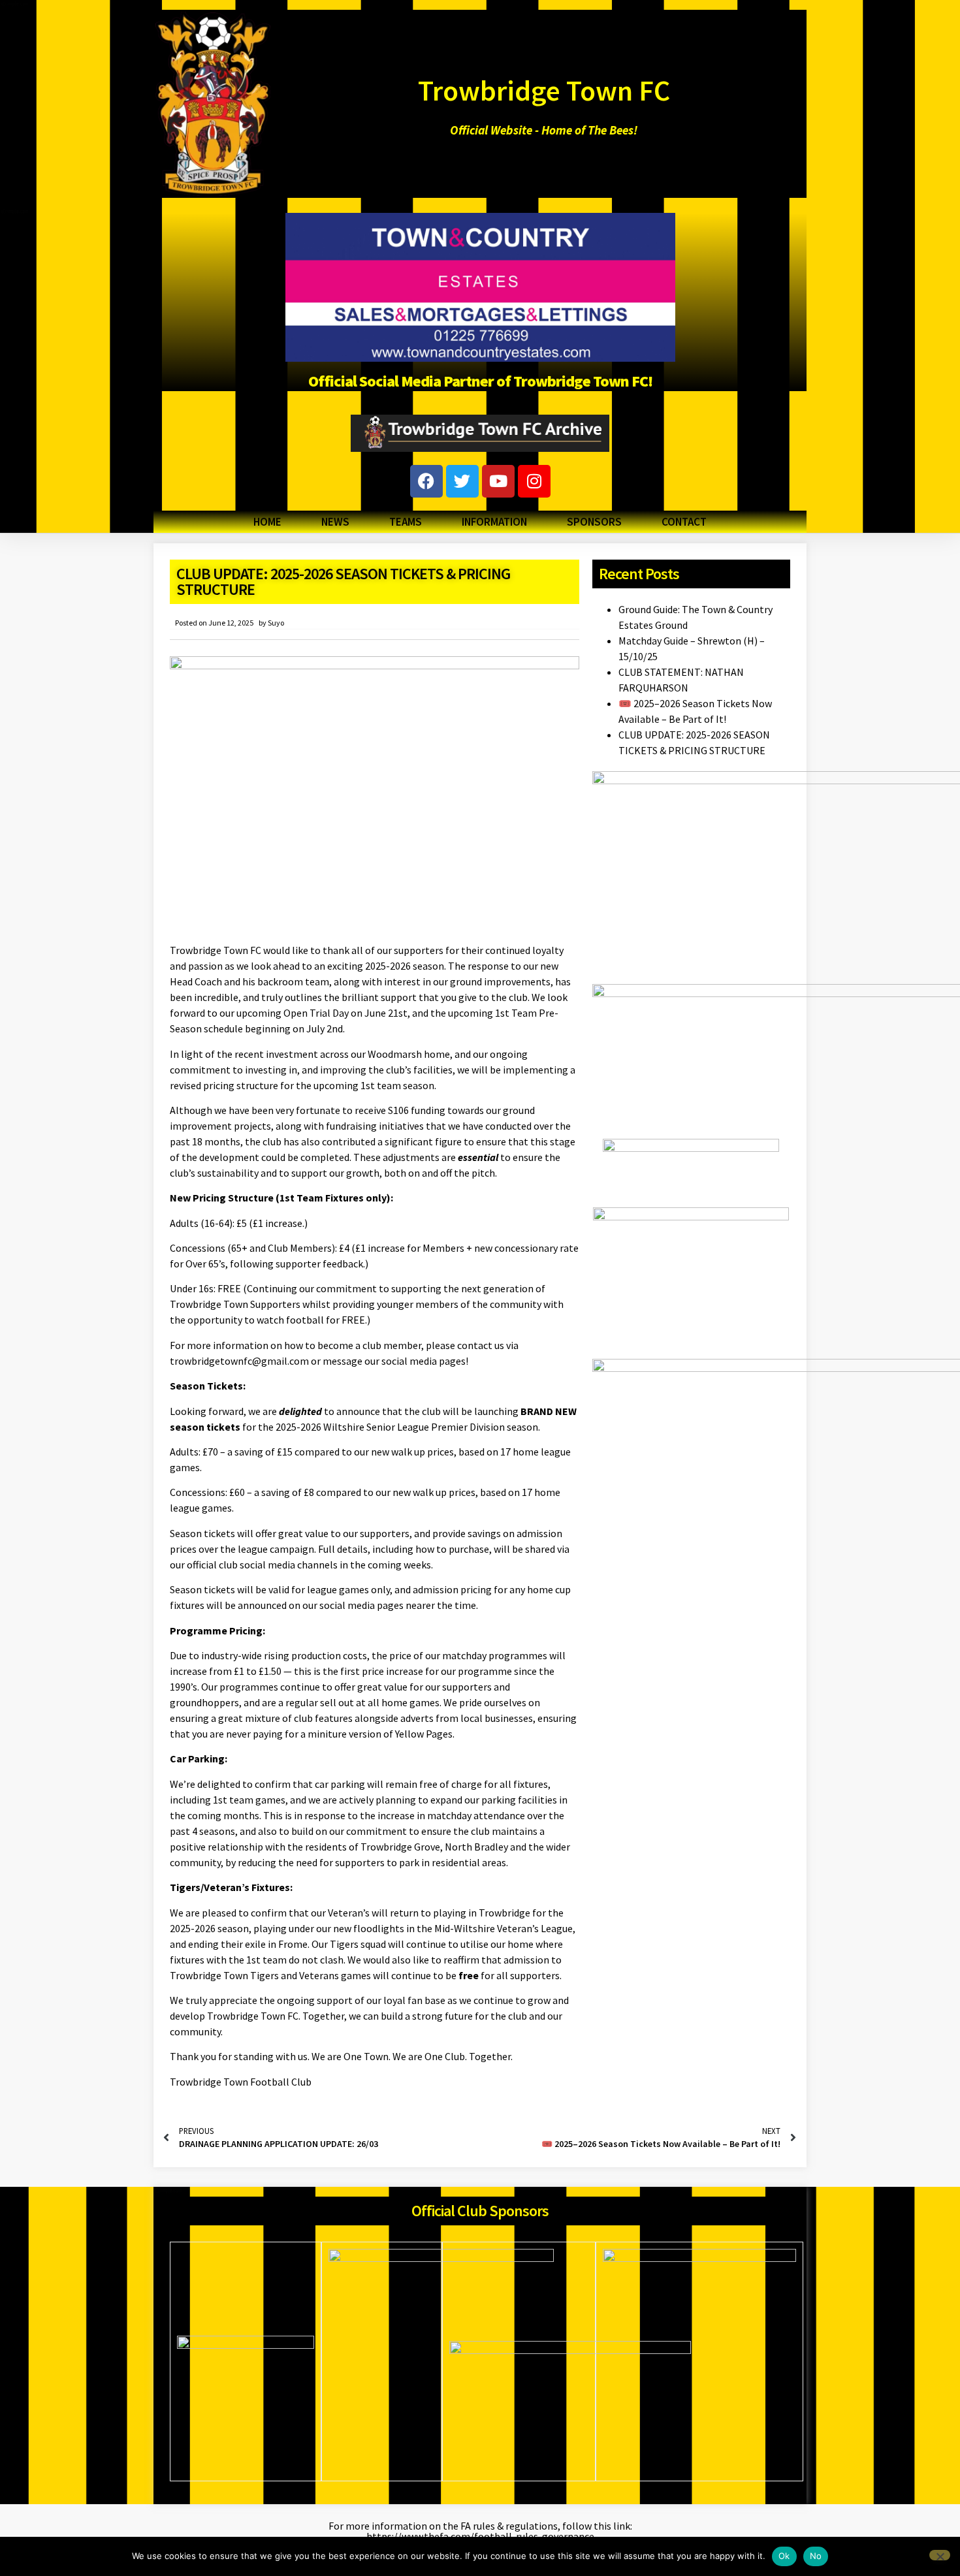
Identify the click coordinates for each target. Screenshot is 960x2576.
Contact (684, 522)
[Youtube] (498, 481)
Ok (784, 2556)
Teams (406, 522)
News (335, 522)
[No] (940, 2555)
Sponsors (594, 522)
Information (494, 522)
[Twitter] (462, 481)
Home (267, 522)
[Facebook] (426, 481)
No (816, 2556)
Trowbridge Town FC (544, 90)
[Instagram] (534, 481)
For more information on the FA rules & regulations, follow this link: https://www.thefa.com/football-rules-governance (480, 2531)
